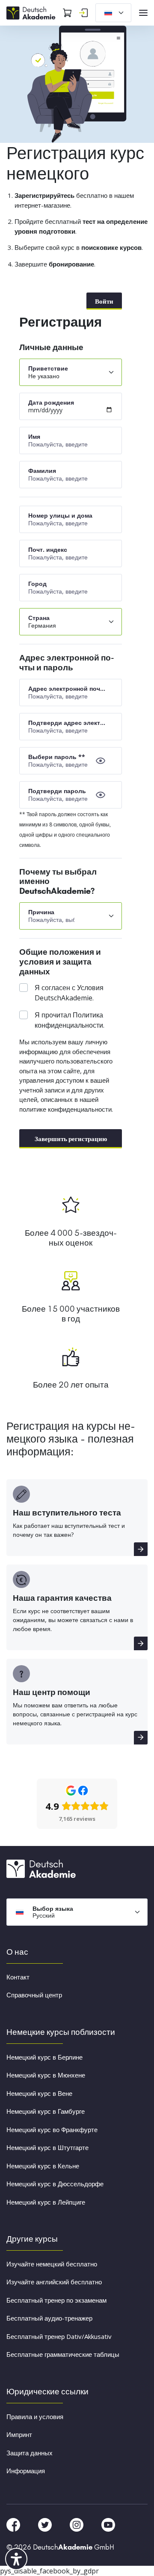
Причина (41, 912)
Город (37, 584)
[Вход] (83, 13)
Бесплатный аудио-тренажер (49, 2318)
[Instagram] (77, 2524)
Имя (34, 436)
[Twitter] (46, 2524)
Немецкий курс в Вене (39, 2093)
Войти (104, 301)
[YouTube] (108, 2524)
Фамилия (42, 471)
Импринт (19, 2434)
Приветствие (48, 368)
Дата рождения (51, 402)
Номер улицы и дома (60, 515)
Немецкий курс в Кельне (43, 2166)
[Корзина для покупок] (67, 13)
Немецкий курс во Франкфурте (52, 2130)
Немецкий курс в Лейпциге (46, 2202)
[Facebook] (14, 2524)
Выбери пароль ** (57, 757)
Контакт (18, 1977)
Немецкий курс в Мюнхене (46, 2075)
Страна (39, 618)
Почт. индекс (48, 549)
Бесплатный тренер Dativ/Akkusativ (59, 2336)
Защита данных (30, 2453)
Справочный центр (34, 1995)
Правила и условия (35, 2417)
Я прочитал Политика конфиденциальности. (70, 1020)
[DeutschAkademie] (32, 12)
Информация (26, 2471)
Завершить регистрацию (71, 1139)
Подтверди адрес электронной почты (67, 723)
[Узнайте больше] (141, 1549)
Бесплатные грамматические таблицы (63, 2354)
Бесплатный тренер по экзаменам (56, 2300)
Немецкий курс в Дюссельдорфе (55, 2184)
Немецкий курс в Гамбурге (46, 2111)
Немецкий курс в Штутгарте (47, 2147)
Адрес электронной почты (67, 688)
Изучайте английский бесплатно (54, 2282)
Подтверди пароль (57, 791)
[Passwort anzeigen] (101, 761)
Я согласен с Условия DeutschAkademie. (69, 993)
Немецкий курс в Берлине (44, 2057)
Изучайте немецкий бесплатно (52, 2264)
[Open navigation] (143, 13)
